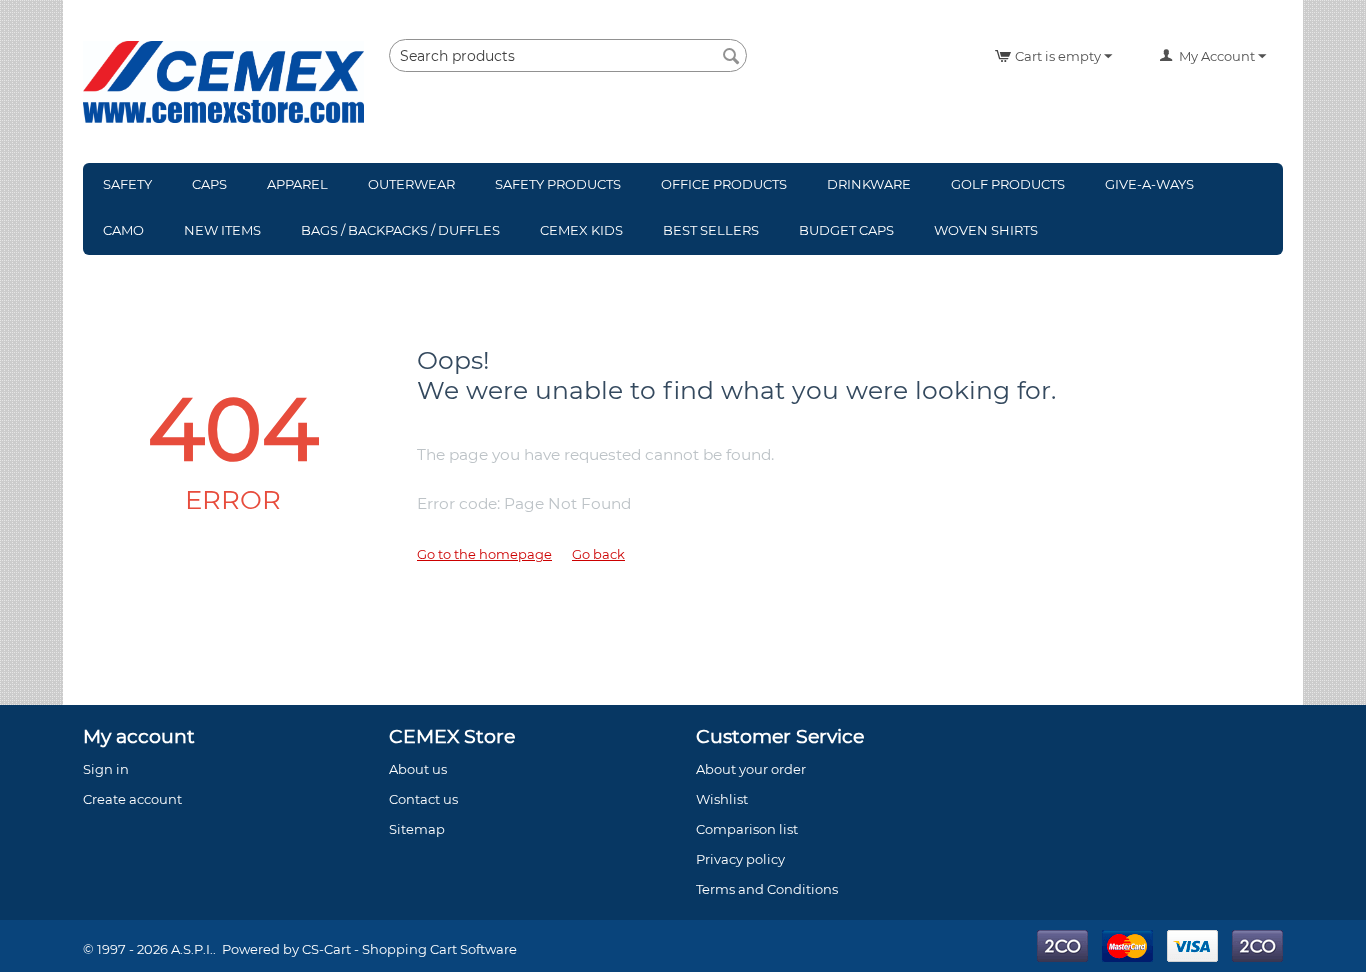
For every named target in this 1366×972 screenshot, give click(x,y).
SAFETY (127, 184)
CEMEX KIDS (581, 230)
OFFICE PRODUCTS (724, 184)
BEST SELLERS (711, 230)
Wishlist (722, 799)
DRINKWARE (869, 184)
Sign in (106, 769)
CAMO (123, 230)
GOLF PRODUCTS (1008, 184)
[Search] (732, 57)
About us (418, 769)
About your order (751, 769)
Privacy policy (740, 859)
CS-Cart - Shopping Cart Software (409, 949)
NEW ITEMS (222, 230)
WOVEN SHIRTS (986, 230)
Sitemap (417, 829)
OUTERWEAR (411, 184)
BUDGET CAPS (846, 230)
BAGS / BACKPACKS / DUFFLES (400, 230)
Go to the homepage (484, 554)
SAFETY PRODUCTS (558, 184)
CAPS (209, 184)
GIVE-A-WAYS (1149, 184)
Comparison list (747, 829)
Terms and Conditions (767, 889)
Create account (132, 799)
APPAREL (297, 184)
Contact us (423, 799)
